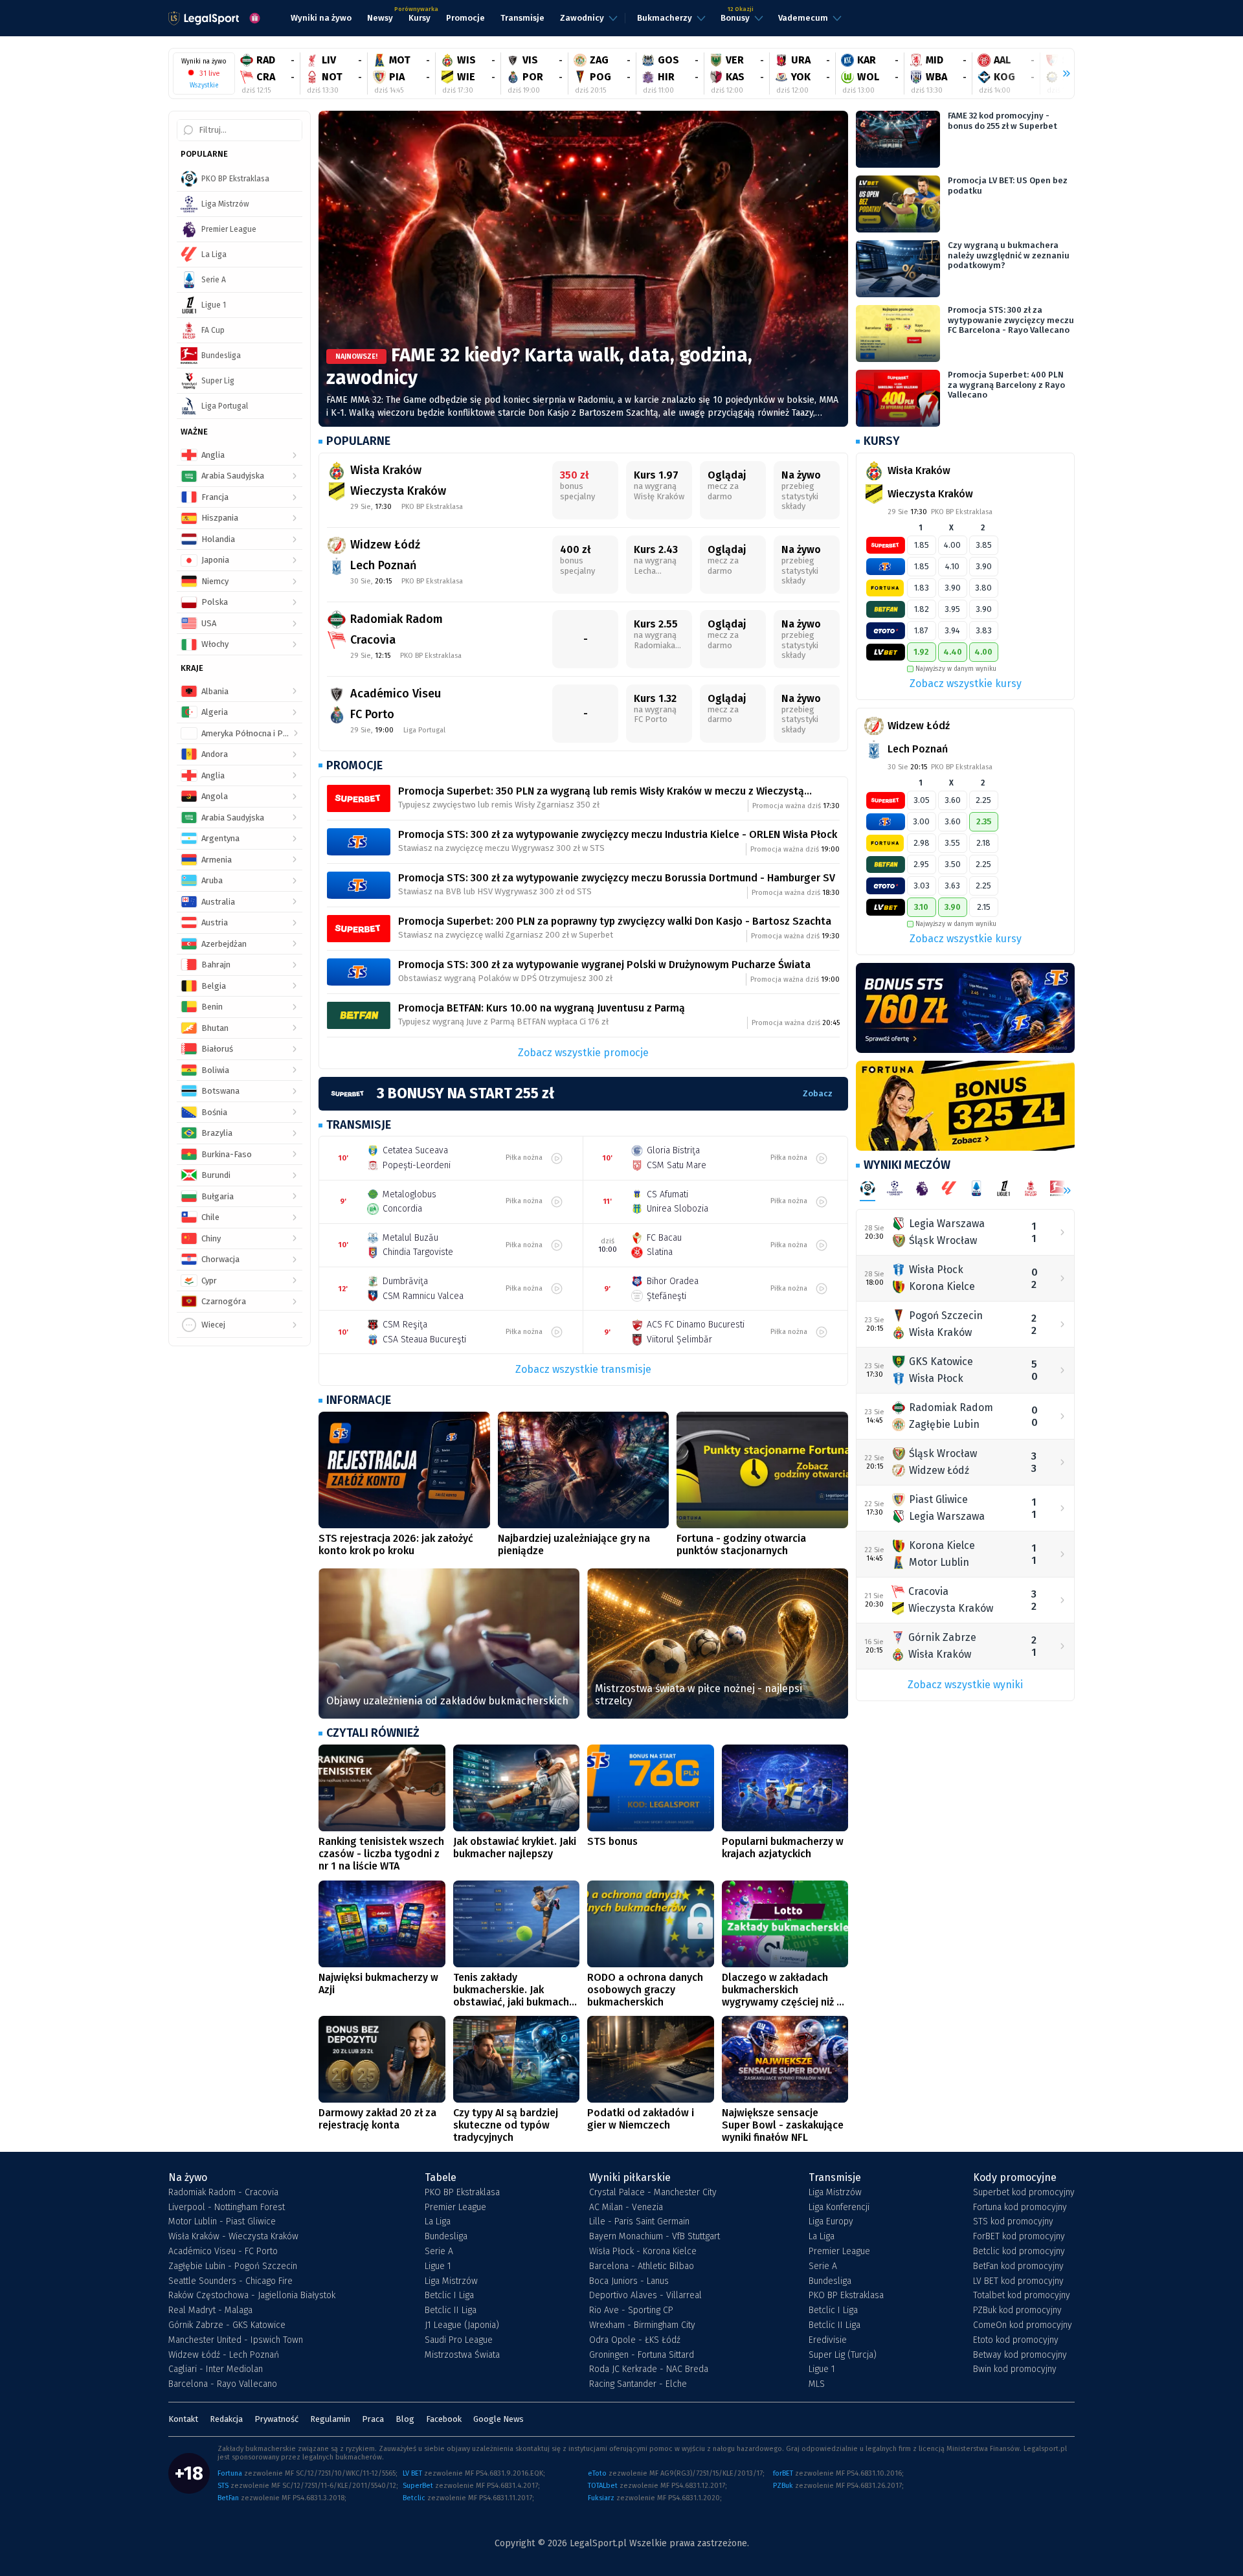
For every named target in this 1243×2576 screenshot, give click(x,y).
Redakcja (226, 2419)
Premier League (455, 2208)
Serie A (439, 2252)
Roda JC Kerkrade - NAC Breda (649, 2369)
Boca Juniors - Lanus (629, 2281)
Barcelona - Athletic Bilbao (642, 2266)
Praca (373, 2419)
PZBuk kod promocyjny (1017, 2310)
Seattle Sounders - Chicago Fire (230, 2281)
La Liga (438, 2222)
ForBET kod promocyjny (1019, 2237)
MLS (817, 2384)
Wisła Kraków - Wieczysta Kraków (233, 2237)
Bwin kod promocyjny (1015, 2369)
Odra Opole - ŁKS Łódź (635, 2340)
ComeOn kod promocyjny (1023, 2325)
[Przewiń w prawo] (1061, 74)
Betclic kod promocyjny (1019, 2252)
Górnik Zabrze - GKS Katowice (227, 2325)
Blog (405, 2419)
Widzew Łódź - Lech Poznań (224, 2355)
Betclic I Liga (449, 2296)
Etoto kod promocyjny (1016, 2340)
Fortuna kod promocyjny (1020, 2208)
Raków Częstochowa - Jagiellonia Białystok (252, 2296)
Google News (498, 2419)
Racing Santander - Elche (638, 2384)
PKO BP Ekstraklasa (462, 2193)
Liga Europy (831, 2222)
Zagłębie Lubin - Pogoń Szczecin (233, 2266)
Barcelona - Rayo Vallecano (223, 2384)
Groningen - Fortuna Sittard (642, 2355)
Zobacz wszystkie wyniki (965, 1685)
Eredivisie (828, 2340)
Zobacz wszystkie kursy (966, 684)
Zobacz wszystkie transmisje (583, 1369)
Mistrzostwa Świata (462, 2355)
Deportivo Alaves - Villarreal (645, 2296)
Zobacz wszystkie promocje (583, 1053)
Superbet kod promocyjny (1024, 2193)
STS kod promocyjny (1013, 2222)
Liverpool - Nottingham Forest (227, 2208)
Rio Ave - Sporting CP (631, 2310)
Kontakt (183, 2419)
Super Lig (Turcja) (843, 2355)
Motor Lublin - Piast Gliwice (222, 2222)
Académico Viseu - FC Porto (223, 2252)
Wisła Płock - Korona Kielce (643, 2252)
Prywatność (276, 2419)
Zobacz (818, 1093)
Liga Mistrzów (451, 2281)
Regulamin (330, 2419)
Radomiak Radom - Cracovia (223, 2193)
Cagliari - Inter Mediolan (216, 2369)
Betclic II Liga (451, 2310)
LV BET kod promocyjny (1018, 2281)
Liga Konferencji (839, 2208)
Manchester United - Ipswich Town (236, 2340)
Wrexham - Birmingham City (642, 2325)
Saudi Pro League (459, 2340)
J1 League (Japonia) (462, 2325)
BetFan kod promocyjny (1018, 2266)
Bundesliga (446, 2237)
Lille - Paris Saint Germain (639, 2222)
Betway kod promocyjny (1020, 2355)
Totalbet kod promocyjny (1022, 2296)
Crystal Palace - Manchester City (653, 2193)
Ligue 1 (438, 2266)
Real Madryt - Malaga (210, 2310)
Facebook (444, 2419)
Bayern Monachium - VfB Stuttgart (655, 2237)
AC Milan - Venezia (626, 2208)
